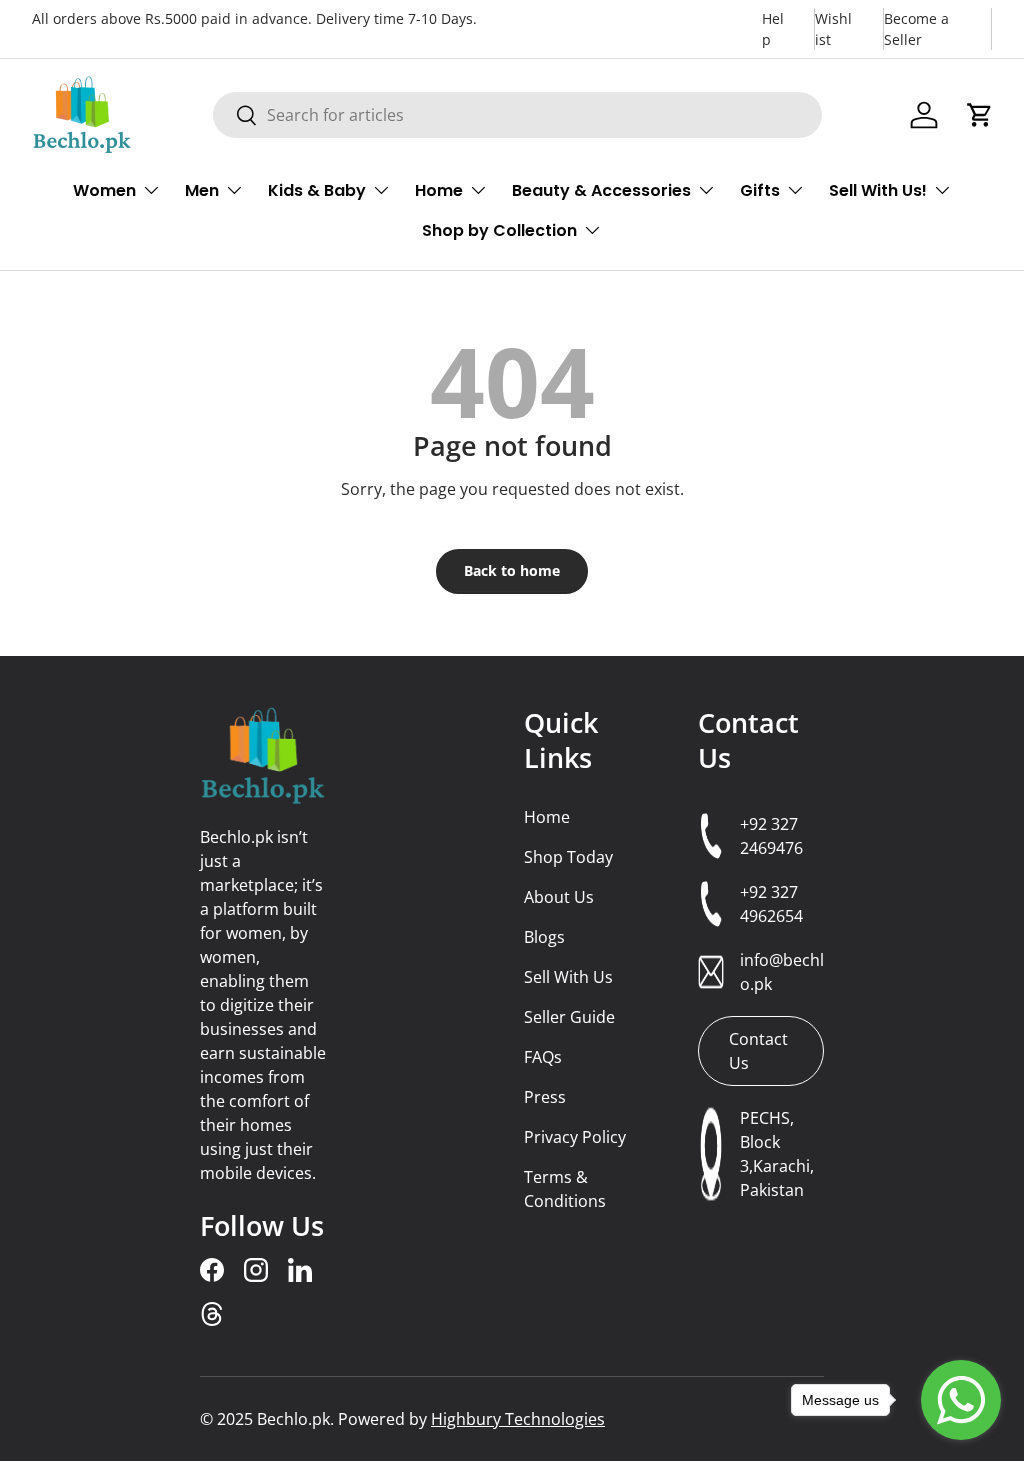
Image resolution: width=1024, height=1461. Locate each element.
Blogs (544, 937)
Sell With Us (568, 977)
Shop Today (568, 857)
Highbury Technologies (518, 1419)
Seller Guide (569, 1017)
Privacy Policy (575, 1137)
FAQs (543, 1057)
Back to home (512, 570)
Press (545, 1097)
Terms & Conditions (565, 1189)
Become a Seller (916, 29)
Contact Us (748, 740)
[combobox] (517, 115)
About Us (559, 897)
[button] (980, 115)
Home (547, 817)
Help (773, 29)
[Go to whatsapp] (961, 1400)
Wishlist (833, 29)
